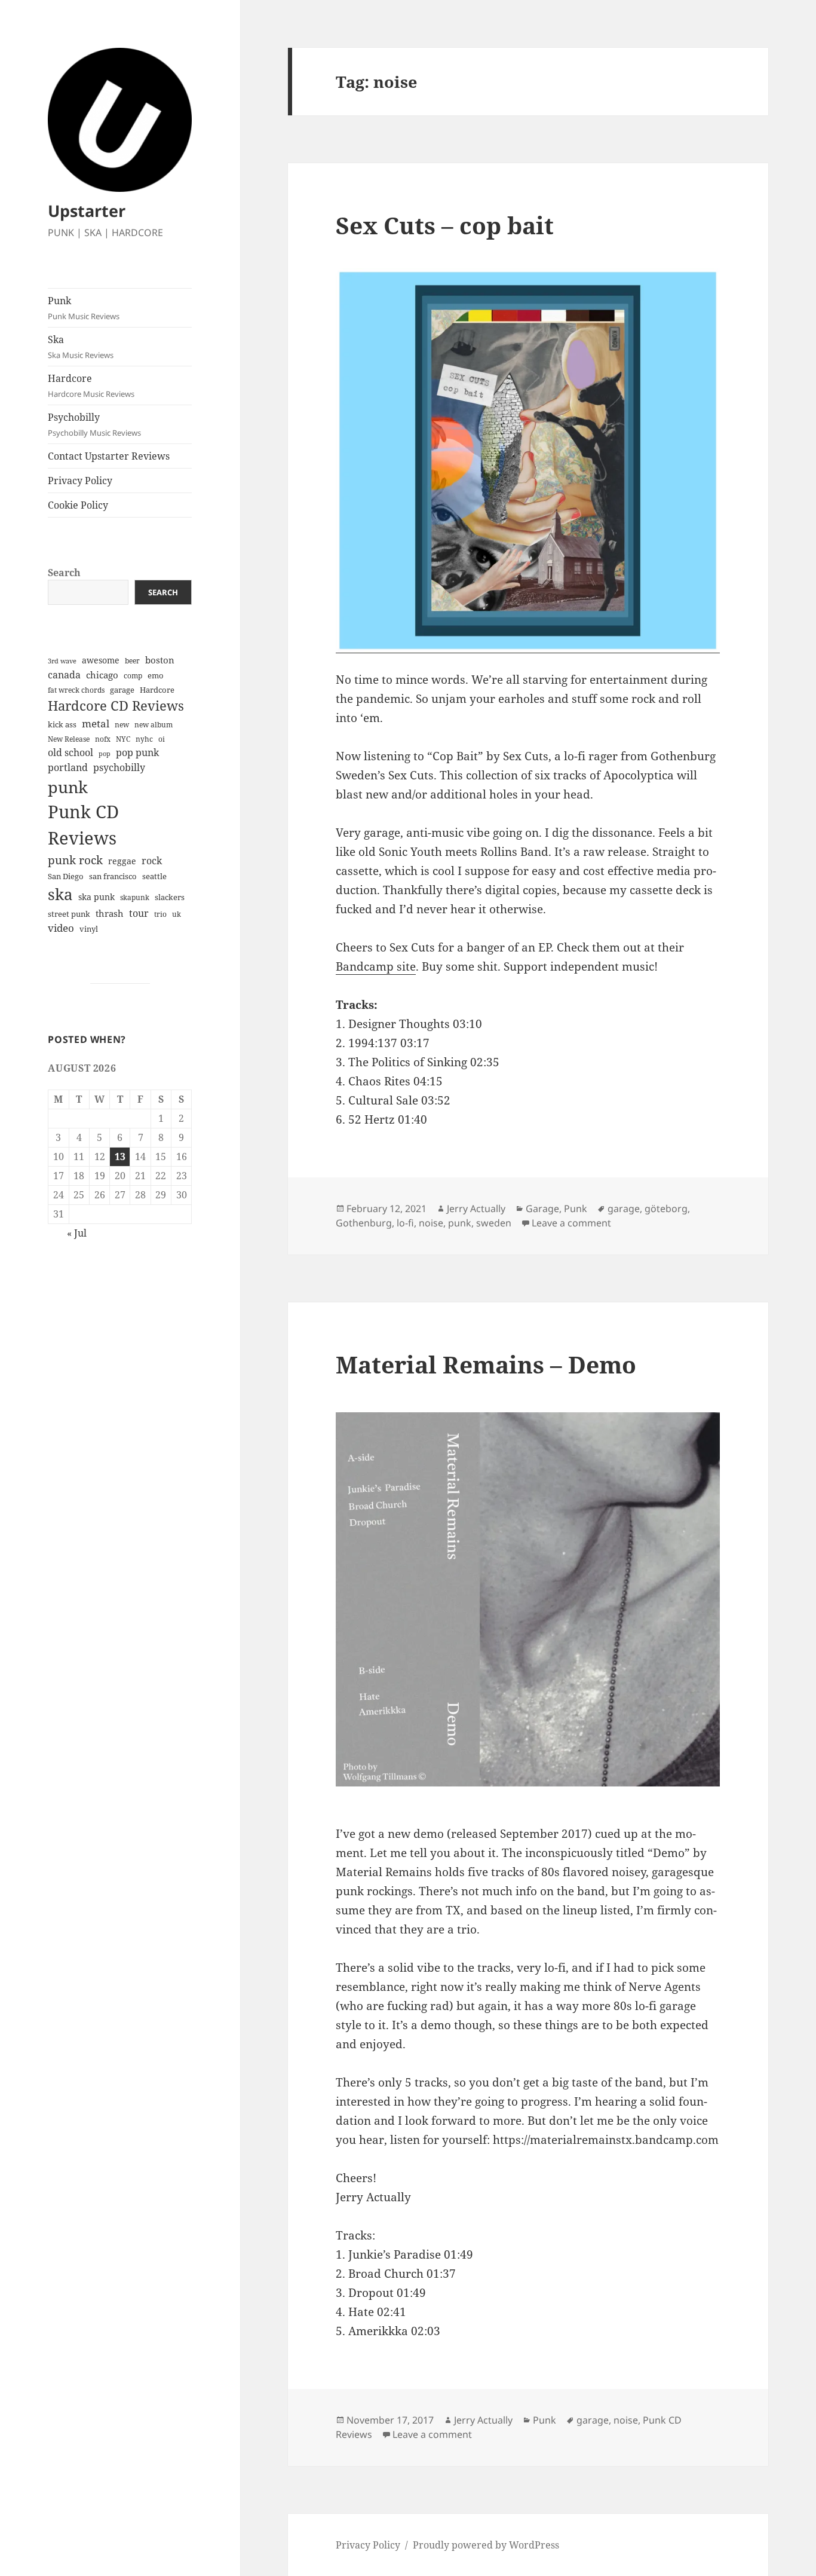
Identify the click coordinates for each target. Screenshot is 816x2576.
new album (154, 725)
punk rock (75, 860)
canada (64, 675)
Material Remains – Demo (486, 1364)
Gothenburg (364, 1223)
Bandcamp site (376, 966)
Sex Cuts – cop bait (445, 225)
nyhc (144, 739)
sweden (494, 1223)
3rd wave (62, 661)
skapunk (135, 897)
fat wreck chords (76, 690)
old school (70, 752)
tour (139, 913)
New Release (69, 739)
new (122, 725)
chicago (102, 675)
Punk (84, 308)
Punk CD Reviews (83, 825)
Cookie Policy (78, 505)
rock (152, 861)
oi (162, 739)
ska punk (96, 897)
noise (431, 1223)
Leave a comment (571, 1223)
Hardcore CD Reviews (116, 706)
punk (68, 787)
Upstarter (87, 211)
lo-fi (405, 1223)
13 (120, 1157)
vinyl (89, 929)
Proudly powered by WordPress (486, 2545)
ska (60, 894)
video (61, 928)
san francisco (113, 876)
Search (64, 573)
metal (96, 723)
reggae (122, 861)
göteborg (666, 1209)
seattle (154, 876)
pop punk (137, 752)
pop (105, 754)
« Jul (77, 1233)
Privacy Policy (80, 481)
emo (156, 675)
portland (68, 767)
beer (132, 661)
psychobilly (119, 767)
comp (133, 676)
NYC (123, 739)
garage (122, 690)
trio (160, 914)
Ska (81, 347)
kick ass (62, 725)
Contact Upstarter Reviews (109, 456)
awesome (101, 660)
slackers (170, 897)
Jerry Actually (476, 1209)
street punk (69, 914)
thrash (110, 913)
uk (177, 914)
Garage (542, 1209)
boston (160, 660)
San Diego (66, 876)
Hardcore (91, 386)
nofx (103, 739)
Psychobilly (94, 424)
